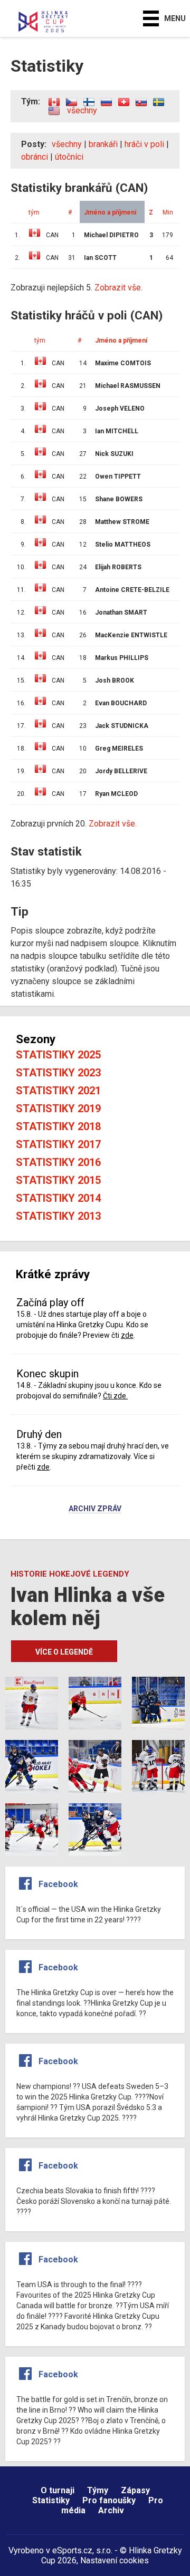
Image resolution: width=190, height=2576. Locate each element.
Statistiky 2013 (58, 1216)
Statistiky (51, 2500)
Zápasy (135, 2490)
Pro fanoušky (109, 2500)
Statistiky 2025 (58, 1055)
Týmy (98, 2490)
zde (127, 1335)
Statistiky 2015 (58, 1180)
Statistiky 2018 (58, 1126)
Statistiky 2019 (58, 1109)
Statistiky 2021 (58, 1091)
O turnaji (58, 2490)
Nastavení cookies (115, 2560)
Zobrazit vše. (113, 824)
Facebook (58, 1884)
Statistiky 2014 (58, 1198)
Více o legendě (64, 1652)
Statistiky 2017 (58, 1144)
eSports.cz (72, 2550)
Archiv (111, 2510)
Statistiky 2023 (58, 1073)
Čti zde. (115, 1396)
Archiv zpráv (95, 1509)
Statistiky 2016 (58, 1162)
